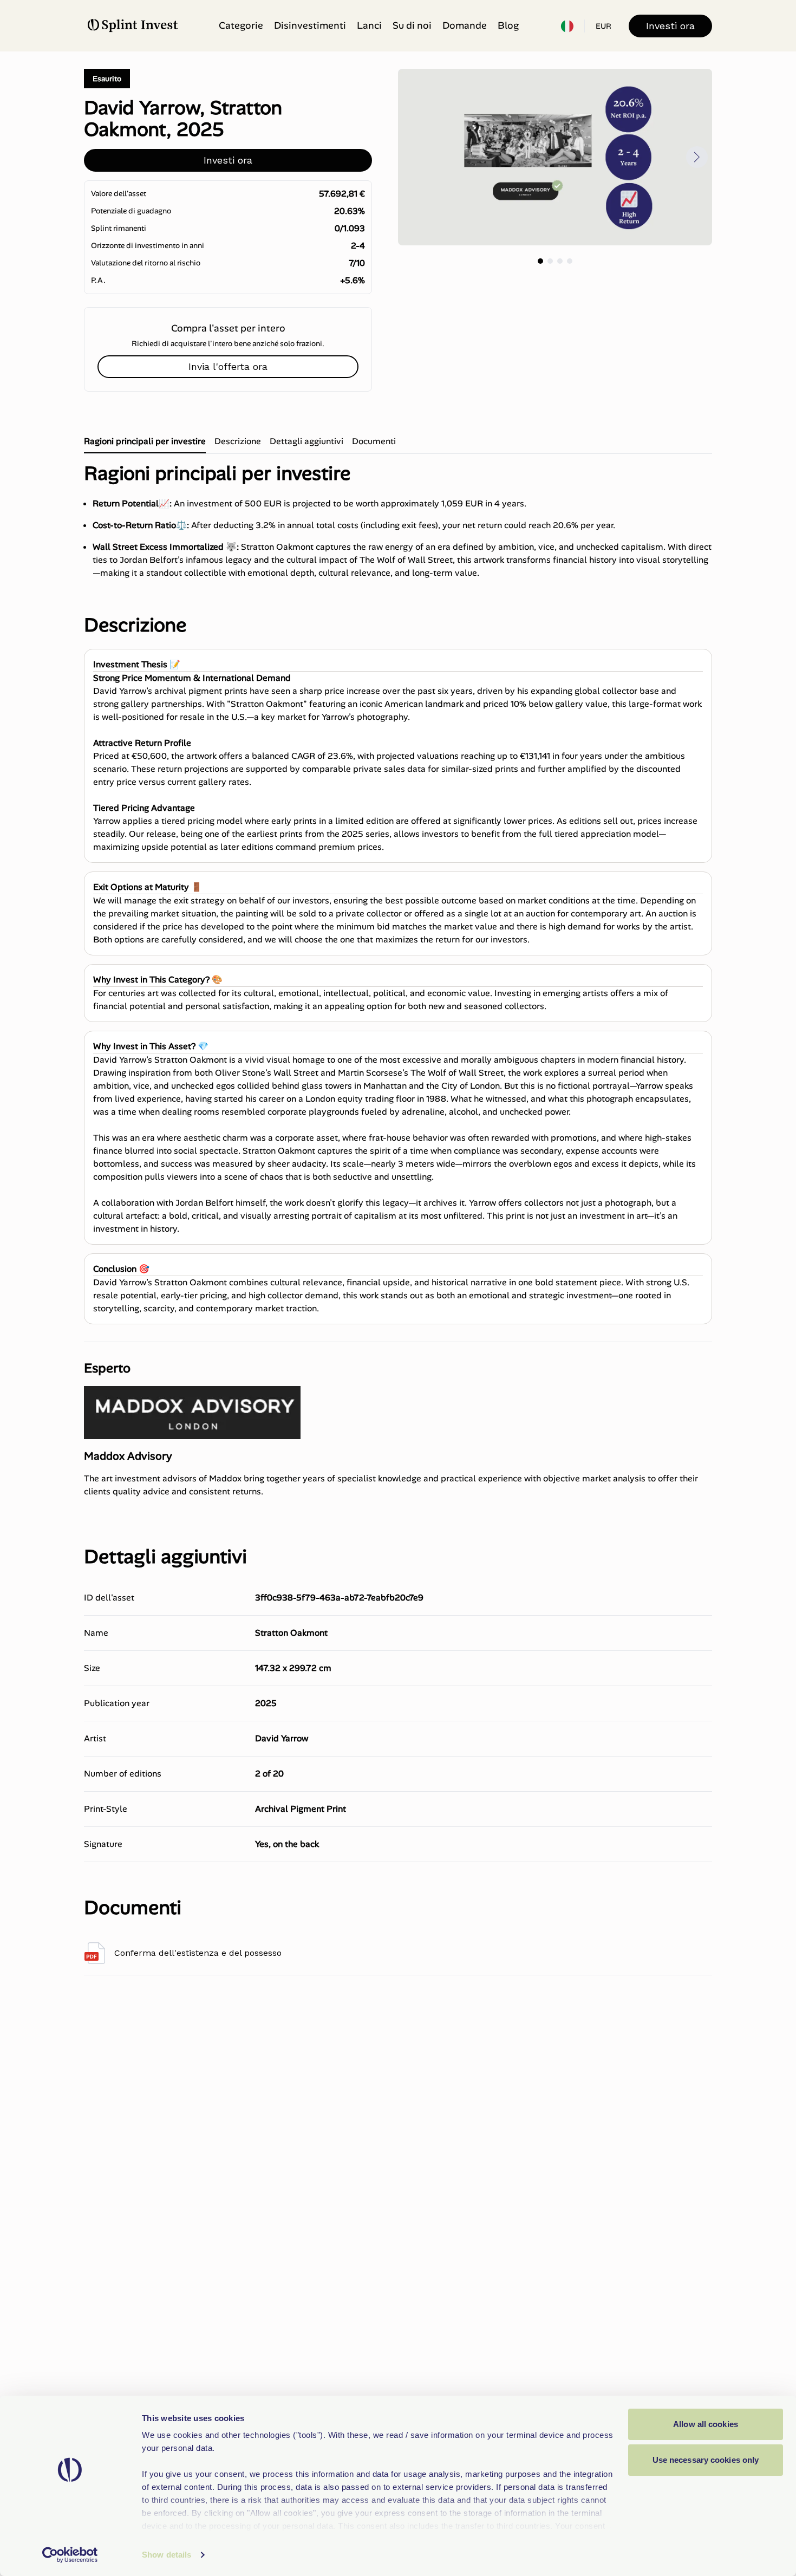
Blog (508, 25)
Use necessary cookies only (706, 2460)
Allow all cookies (706, 2424)
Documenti (374, 441)
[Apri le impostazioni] (567, 26)
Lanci (369, 25)
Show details (167, 2555)
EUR (603, 26)
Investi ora (670, 26)
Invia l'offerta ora (228, 366)
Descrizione (238, 441)
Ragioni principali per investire (145, 441)
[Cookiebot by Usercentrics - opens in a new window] (70, 2555)
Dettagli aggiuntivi (306, 441)
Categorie (241, 25)
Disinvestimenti (310, 25)
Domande (465, 25)
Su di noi (412, 25)
